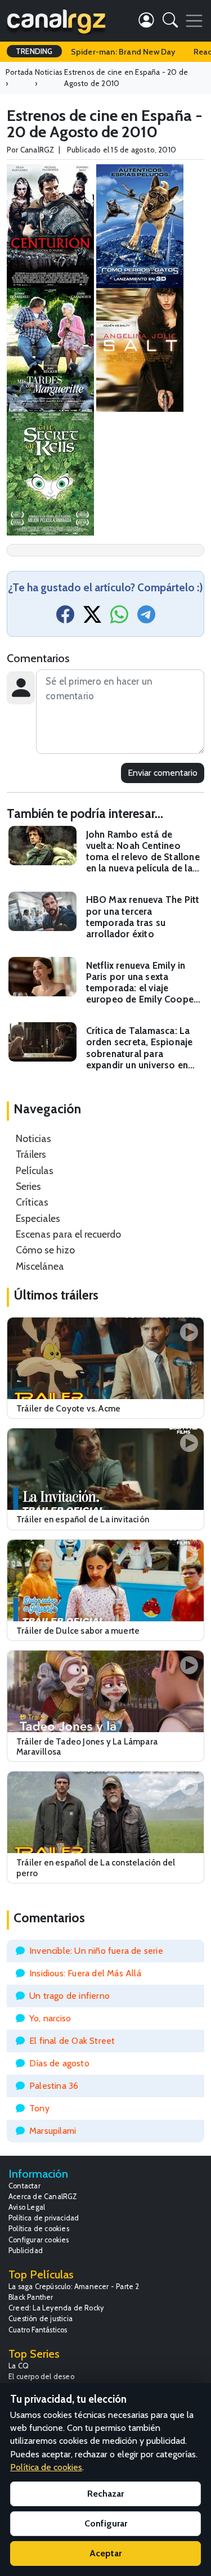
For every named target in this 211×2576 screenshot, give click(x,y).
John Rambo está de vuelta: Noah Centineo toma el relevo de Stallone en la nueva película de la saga (143, 851)
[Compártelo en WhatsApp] (119, 618)
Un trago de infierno (69, 1996)
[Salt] (140, 349)
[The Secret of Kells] (50, 472)
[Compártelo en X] (92, 618)
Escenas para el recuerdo (68, 1234)
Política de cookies (39, 2229)
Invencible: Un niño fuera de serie (96, 1951)
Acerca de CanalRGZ (43, 2197)
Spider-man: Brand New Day (123, 52)
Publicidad (26, 2251)
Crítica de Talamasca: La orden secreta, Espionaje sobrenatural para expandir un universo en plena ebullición (140, 1048)
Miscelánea (40, 1266)
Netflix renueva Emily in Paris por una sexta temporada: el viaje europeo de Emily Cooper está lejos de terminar (142, 983)
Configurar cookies (39, 2240)
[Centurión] (50, 225)
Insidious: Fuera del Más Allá (85, 1973)
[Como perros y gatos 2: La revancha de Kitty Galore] (140, 225)
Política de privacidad (44, 2218)
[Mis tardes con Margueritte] (50, 349)
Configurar (106, 2523)
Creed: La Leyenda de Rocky (56, 2308)
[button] (170, 22)
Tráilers (31, 1154)
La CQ (19, 2366)
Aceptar (105, 2553)
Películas (35, 1170)
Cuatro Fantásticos (38, 2330)
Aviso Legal (27, 2207)
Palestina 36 (54, 2086)
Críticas (32, 1202)
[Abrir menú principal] (194, 21)
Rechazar (105, 2494)
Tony (39, 2108)
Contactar (24, 2186)
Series (28, 1186)
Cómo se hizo (45, 1250)
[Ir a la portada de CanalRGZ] (56, 21)
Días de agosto (59, 2063)
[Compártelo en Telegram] (146, 618)
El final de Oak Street (72, 2041)
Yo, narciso (50, 2018)
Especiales (38, 1218)
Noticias (33, 1138)
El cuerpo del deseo (41, 2377)
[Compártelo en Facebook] (65, 618)
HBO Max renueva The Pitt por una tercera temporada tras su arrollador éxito (143, 916)
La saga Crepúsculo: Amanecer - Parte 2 (74, 2287)
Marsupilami (53, 2131)
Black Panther (31, 2297)
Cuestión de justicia (41, 2319)
